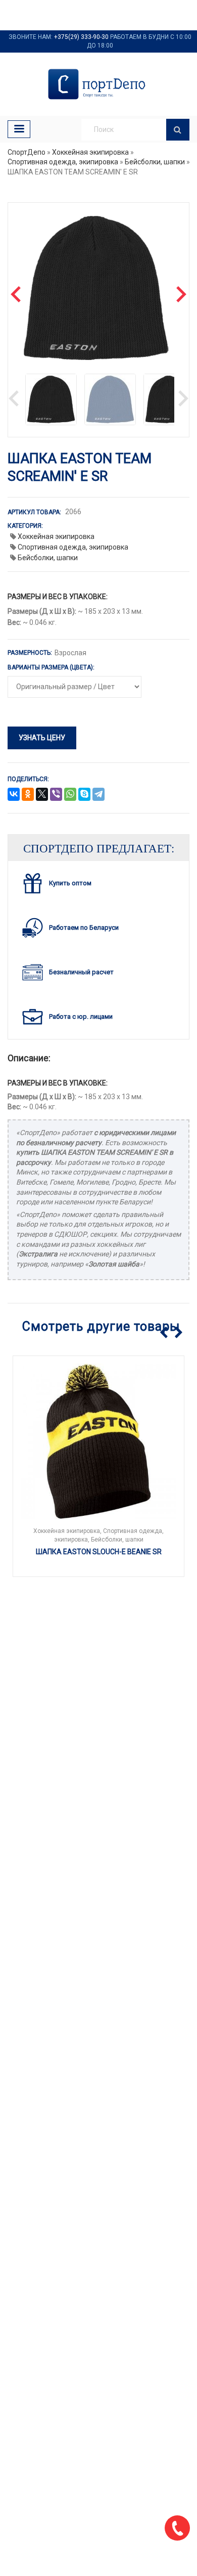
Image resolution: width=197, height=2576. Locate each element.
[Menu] (19, 129)
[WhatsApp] (70, 795)
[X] (42, 795)
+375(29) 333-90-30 (81, 37)
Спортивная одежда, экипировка (63, 162)
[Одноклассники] (28, 795)
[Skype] (84, 795)
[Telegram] (98, 795)
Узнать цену (42, 738)
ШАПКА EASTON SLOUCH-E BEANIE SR (99, 1552)
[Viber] (56, 795)
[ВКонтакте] (14, 795)
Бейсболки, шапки (155, 162)
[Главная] (98, 84)
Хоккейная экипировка (90, 152)
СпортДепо (27, 152)
